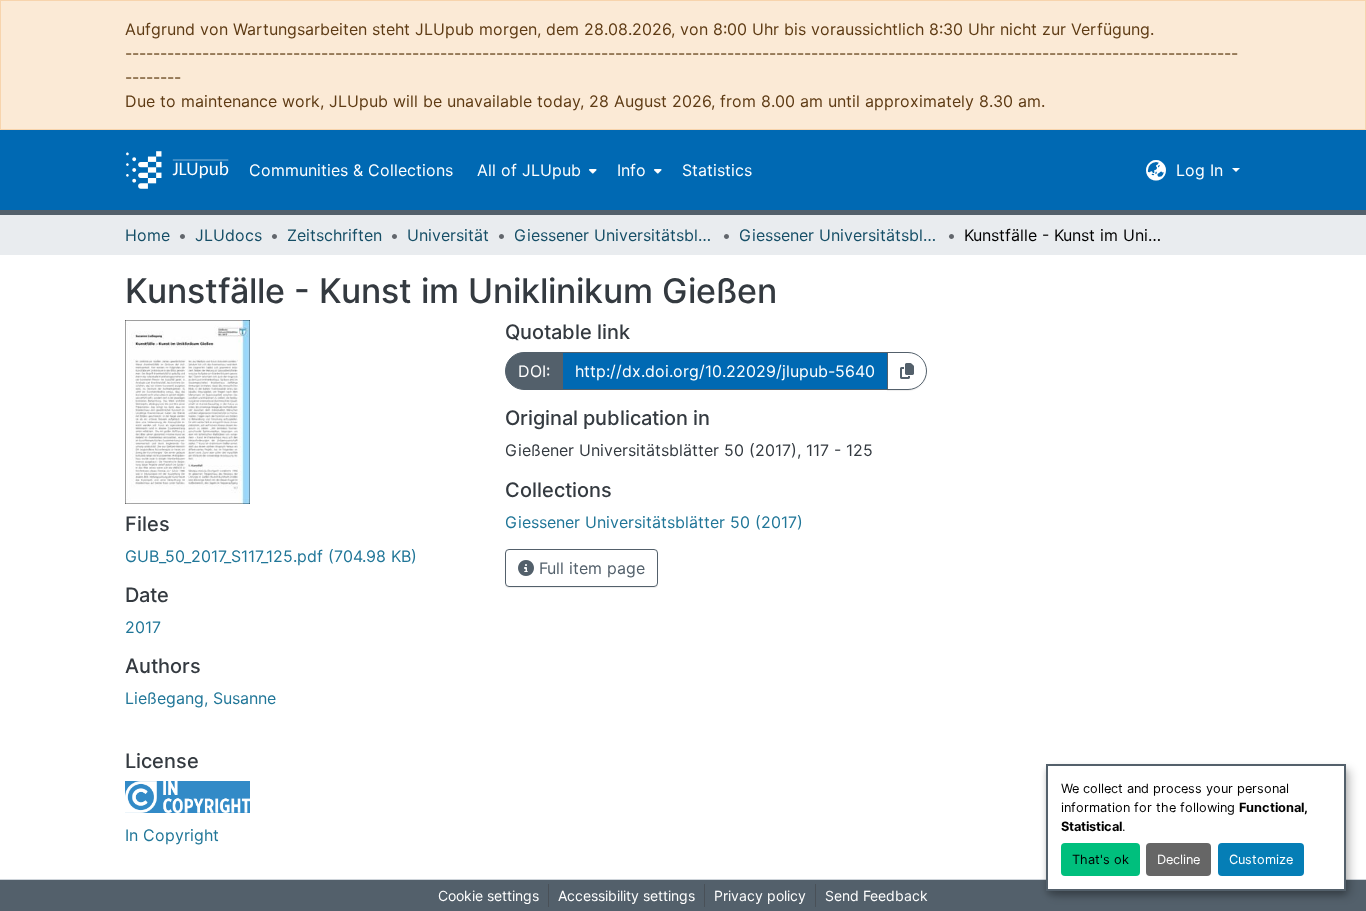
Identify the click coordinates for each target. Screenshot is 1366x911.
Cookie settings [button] (488, 895)
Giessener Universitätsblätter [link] (614, 235)
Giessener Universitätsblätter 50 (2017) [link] (839, 235)
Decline (1178, 859)
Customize (1261, 859)
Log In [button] (1202, 170)
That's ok (1100, 859)
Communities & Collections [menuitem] (351, 170)
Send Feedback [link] (876, 895)
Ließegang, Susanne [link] (200, 698)
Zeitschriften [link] (334, 235)
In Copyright (172, 835)
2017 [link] (143, 627)
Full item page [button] (589, 568)
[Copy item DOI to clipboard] (907, 371)
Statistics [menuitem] (717, 170)
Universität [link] (448, 235)
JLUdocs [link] (228, 235)
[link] (303, 556)
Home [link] (147, 235)
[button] (177, 170)
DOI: (534, 371)
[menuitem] (535, 170)
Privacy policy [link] (760, 895)
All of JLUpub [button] (529, 170)
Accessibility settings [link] (626, 895)
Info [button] (631, 170)
